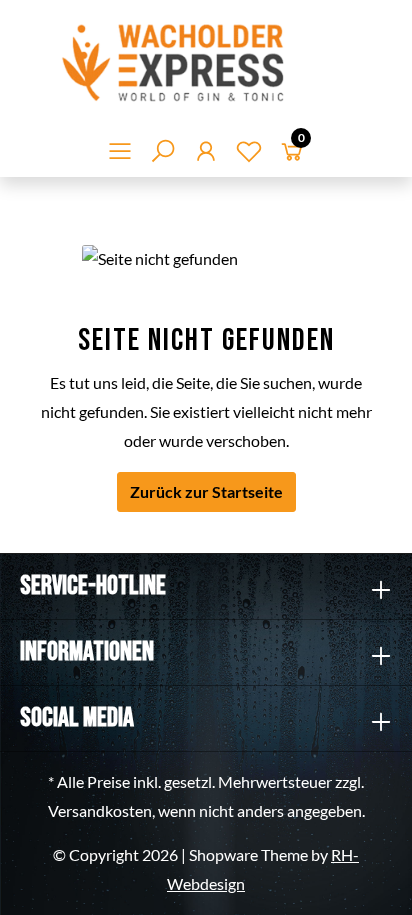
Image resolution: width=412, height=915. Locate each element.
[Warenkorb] (292, 154)
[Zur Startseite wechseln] (206, 62)
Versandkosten (100, 810)
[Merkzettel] (249, 154)
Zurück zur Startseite (206, 491)
